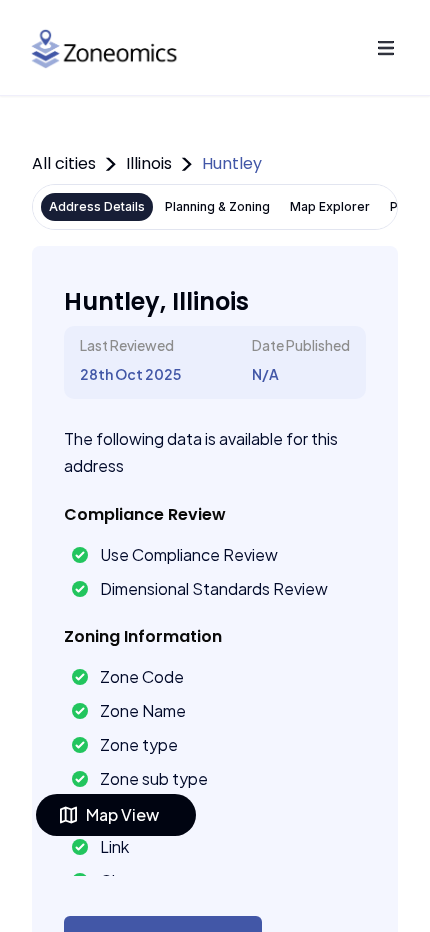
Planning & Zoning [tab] (217, 206)
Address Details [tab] (97, 206)
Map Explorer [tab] (330, 206)
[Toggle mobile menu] (386, 48)
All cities (64, 163)
